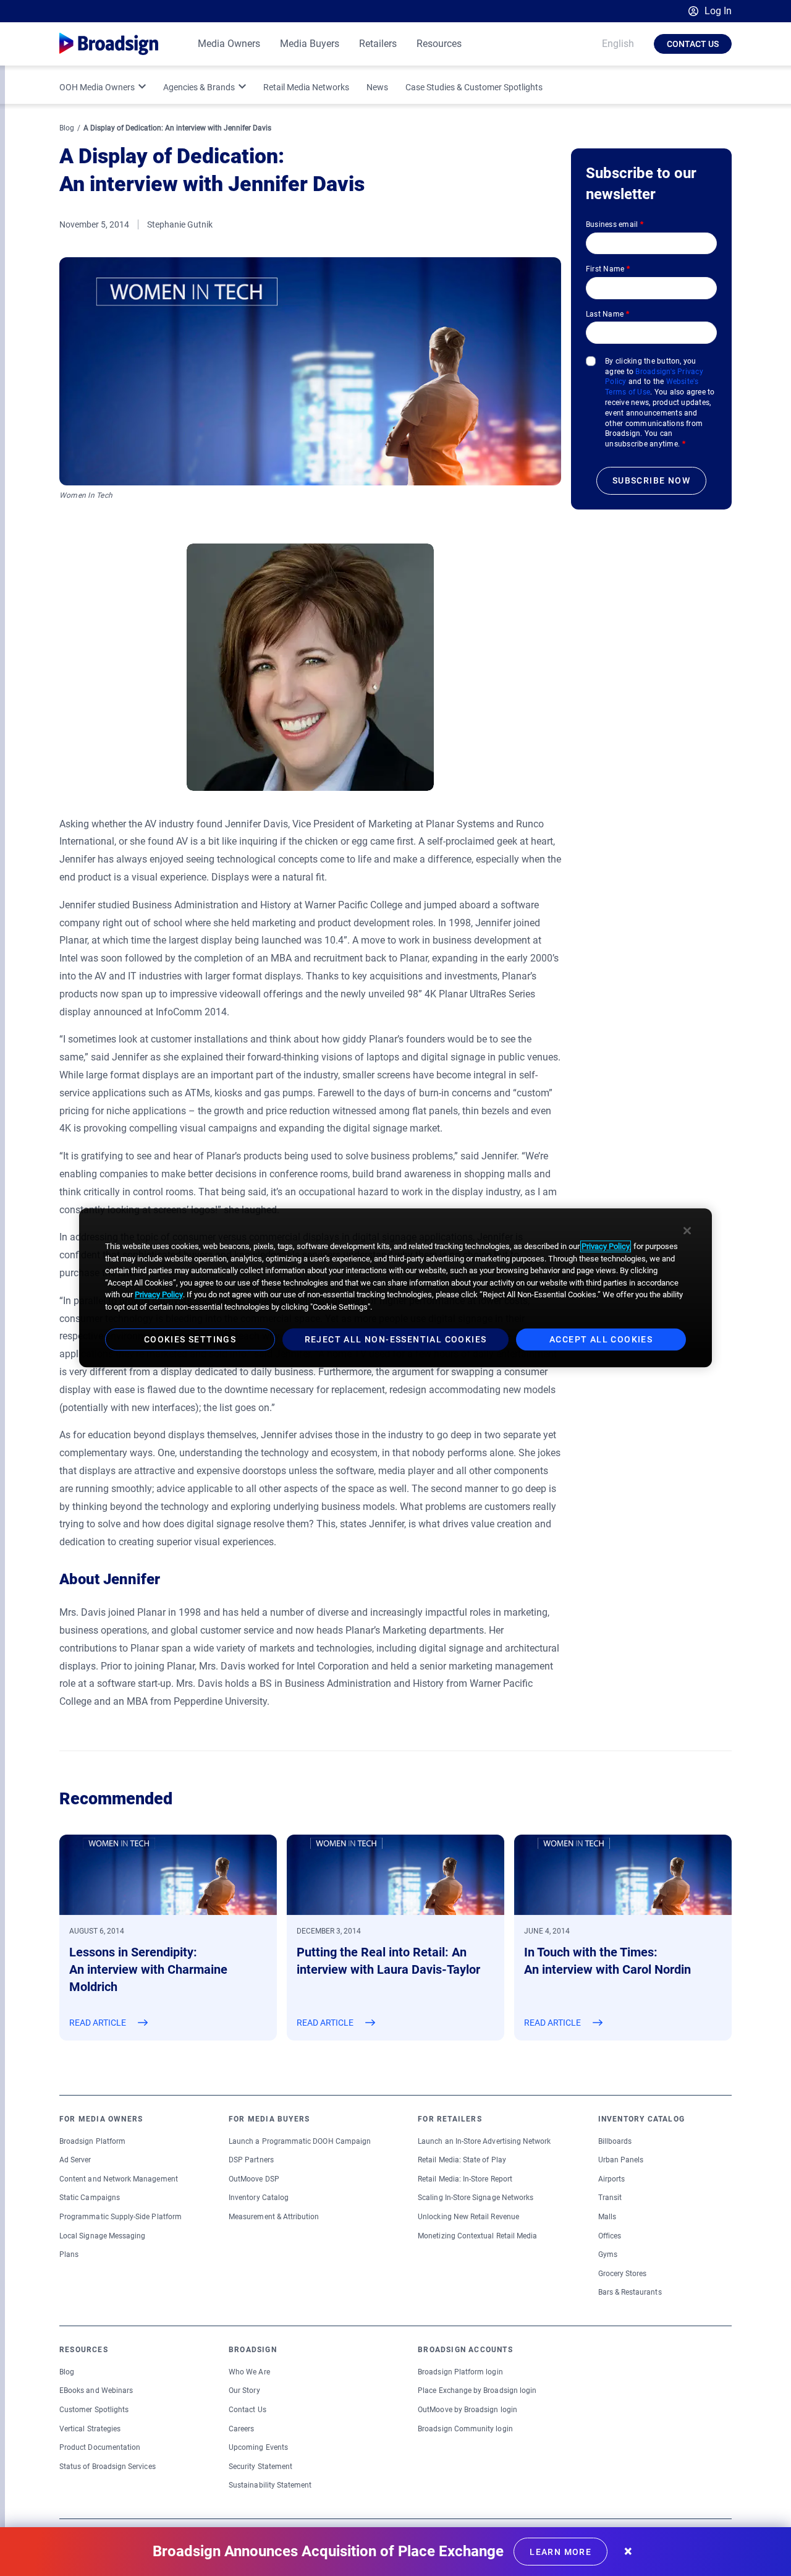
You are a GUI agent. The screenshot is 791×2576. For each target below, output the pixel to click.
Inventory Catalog (259, 2198)
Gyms (608, 2254)
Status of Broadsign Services (108, 2467)
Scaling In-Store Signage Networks (476, 2198)
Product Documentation (100, 2447)
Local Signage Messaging (102, 2236)
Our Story (244, 2390)
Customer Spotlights (94, 2410)
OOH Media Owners (97, 87)
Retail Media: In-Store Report (465, 2179)
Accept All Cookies (601, 1340)
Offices (610, 2236)
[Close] (687, 1230)
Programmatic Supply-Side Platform (121, 2217)
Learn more (560, 2552)
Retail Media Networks (306, 87)
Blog (67, 128)
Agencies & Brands (199, 87)
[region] (395, 1288)
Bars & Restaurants (630, 2292)
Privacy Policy (606, 1246)
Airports (611, 2179)
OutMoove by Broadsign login (467, 2410)
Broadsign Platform (92, 2141)
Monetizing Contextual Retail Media (477, 2236)
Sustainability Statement (270, 2485)
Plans (69, 2254)
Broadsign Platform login (460, 2372)
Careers (241, 2429)
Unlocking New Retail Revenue (468, 2217)
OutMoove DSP (254, 2179)
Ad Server (75, 2160)
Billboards (615, 2141)
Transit (610, 2198)
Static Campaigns (90, 2198)
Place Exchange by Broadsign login (477, 2390)
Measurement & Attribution (274, 2217)
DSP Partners (251, 2160)
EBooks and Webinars (96, 2390)
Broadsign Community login (465, 2429)
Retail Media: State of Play (462, 2160)
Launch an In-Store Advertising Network (484, 2141)
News (377, 87)
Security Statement (260, 2467)
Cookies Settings (190, 1340)
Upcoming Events (258, 2447)
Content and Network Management (119, 2179)
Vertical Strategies (90, 2429)
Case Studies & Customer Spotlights (474, 87)
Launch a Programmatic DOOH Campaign (300, 2141)
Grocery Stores (623, 2274)
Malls (607, 2217)
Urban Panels (621, 2160)
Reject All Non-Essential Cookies (396, 1340)
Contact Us (693, 44)
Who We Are (249, 2372)
